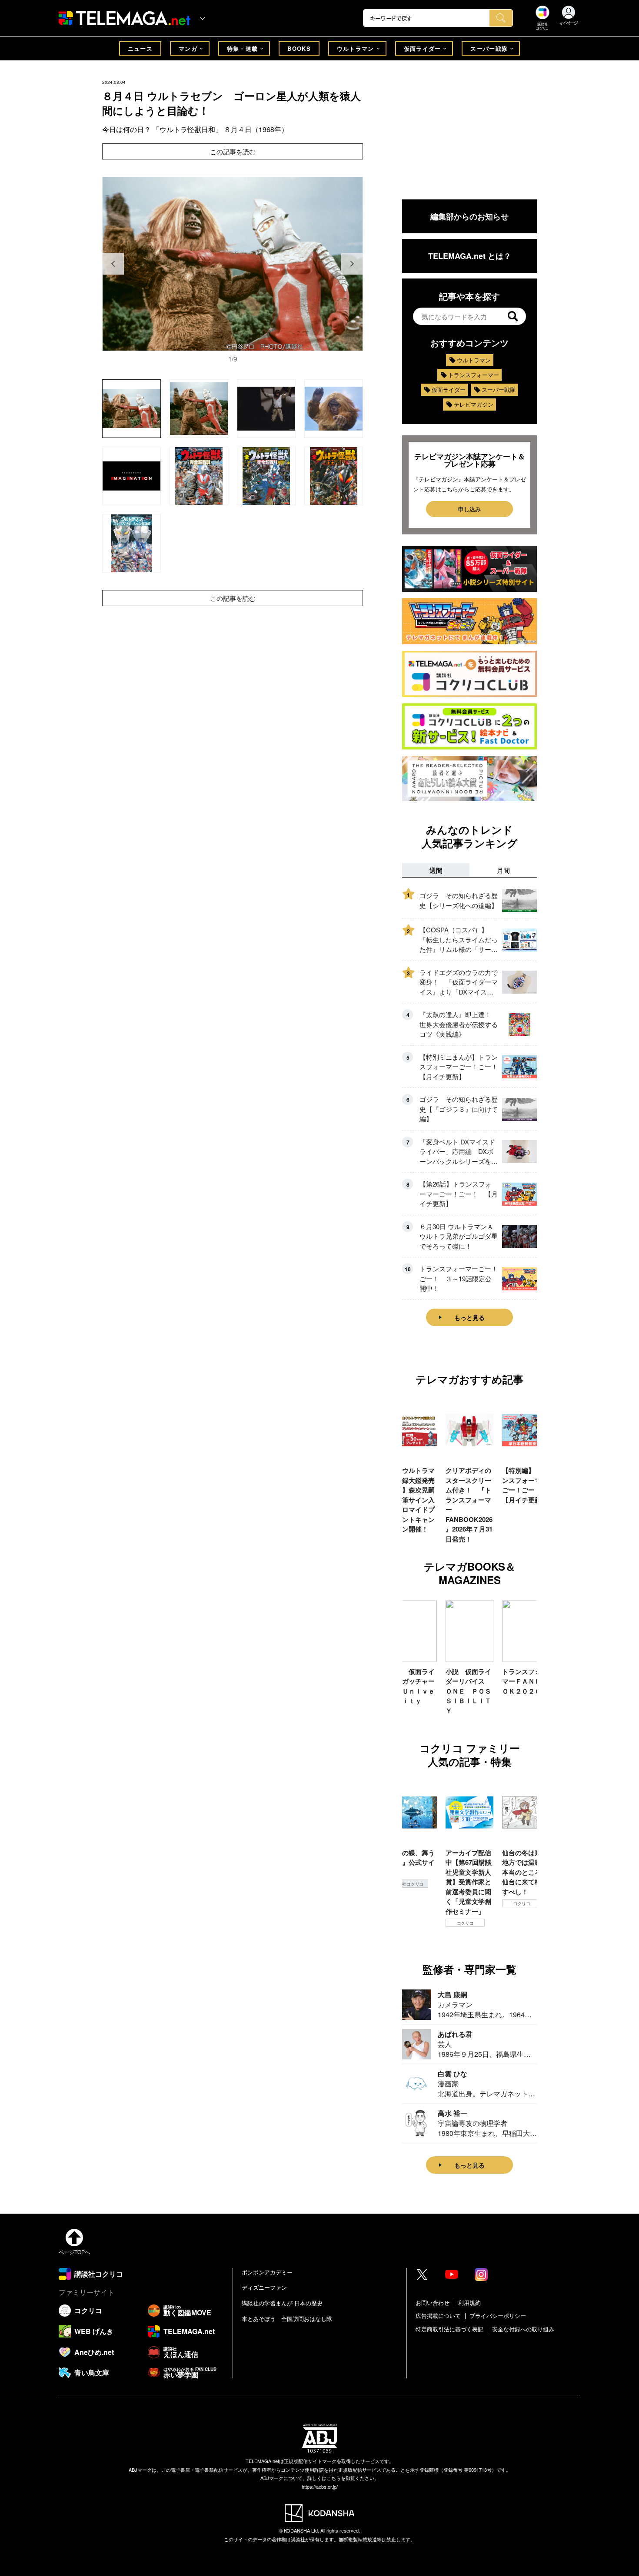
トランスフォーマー (474, 375)
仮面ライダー (423, 48)
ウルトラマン (356, 48)
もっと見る (469, 1317)
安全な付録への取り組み (523, 2329)
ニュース (140, 48)
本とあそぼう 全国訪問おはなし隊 (287, 2319)
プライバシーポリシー (498, 2316)
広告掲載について (438, 2316)
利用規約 (469, 2302)
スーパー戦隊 (489, 48)
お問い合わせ (433, 2302)
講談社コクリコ (522, 1913)
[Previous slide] (113, 264)
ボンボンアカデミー (267, 2272)
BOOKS (299, 48)
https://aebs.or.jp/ (320, 2486)
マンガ (188, 48)
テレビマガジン (474, 404)
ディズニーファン (264, 2287)
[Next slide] (352, 264)
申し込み (469, 509)
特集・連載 (243, 48)
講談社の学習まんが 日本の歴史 (282, 2303)
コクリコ (409, 1923)
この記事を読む (233, 151)
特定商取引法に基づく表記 (449, 2329)
